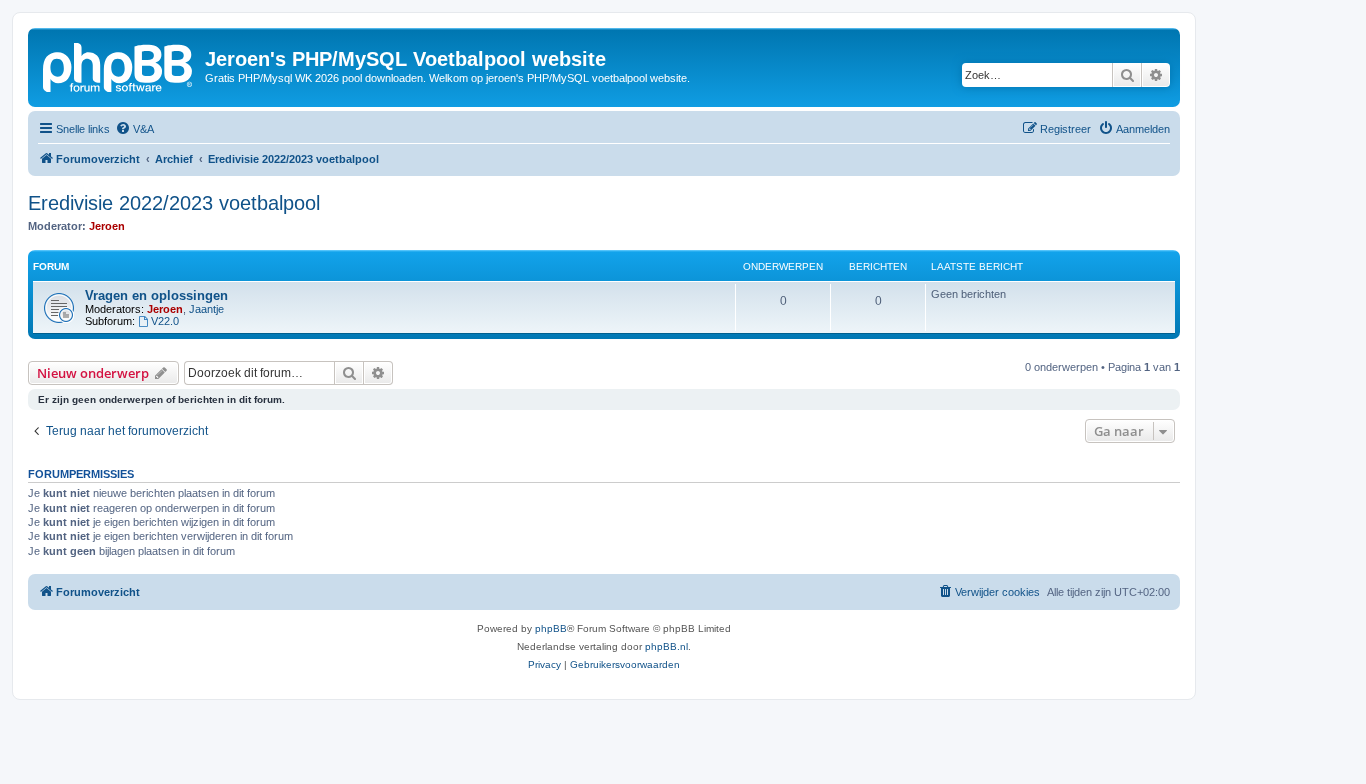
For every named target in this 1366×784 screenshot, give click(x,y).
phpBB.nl (666, 646)
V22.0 (165, 321)
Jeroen (107, 226)
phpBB (551, 628)
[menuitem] (134, 129)
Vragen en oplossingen (156, 295)
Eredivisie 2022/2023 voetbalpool (174, 203)
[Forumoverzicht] (119, 65)
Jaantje (206, 309)
